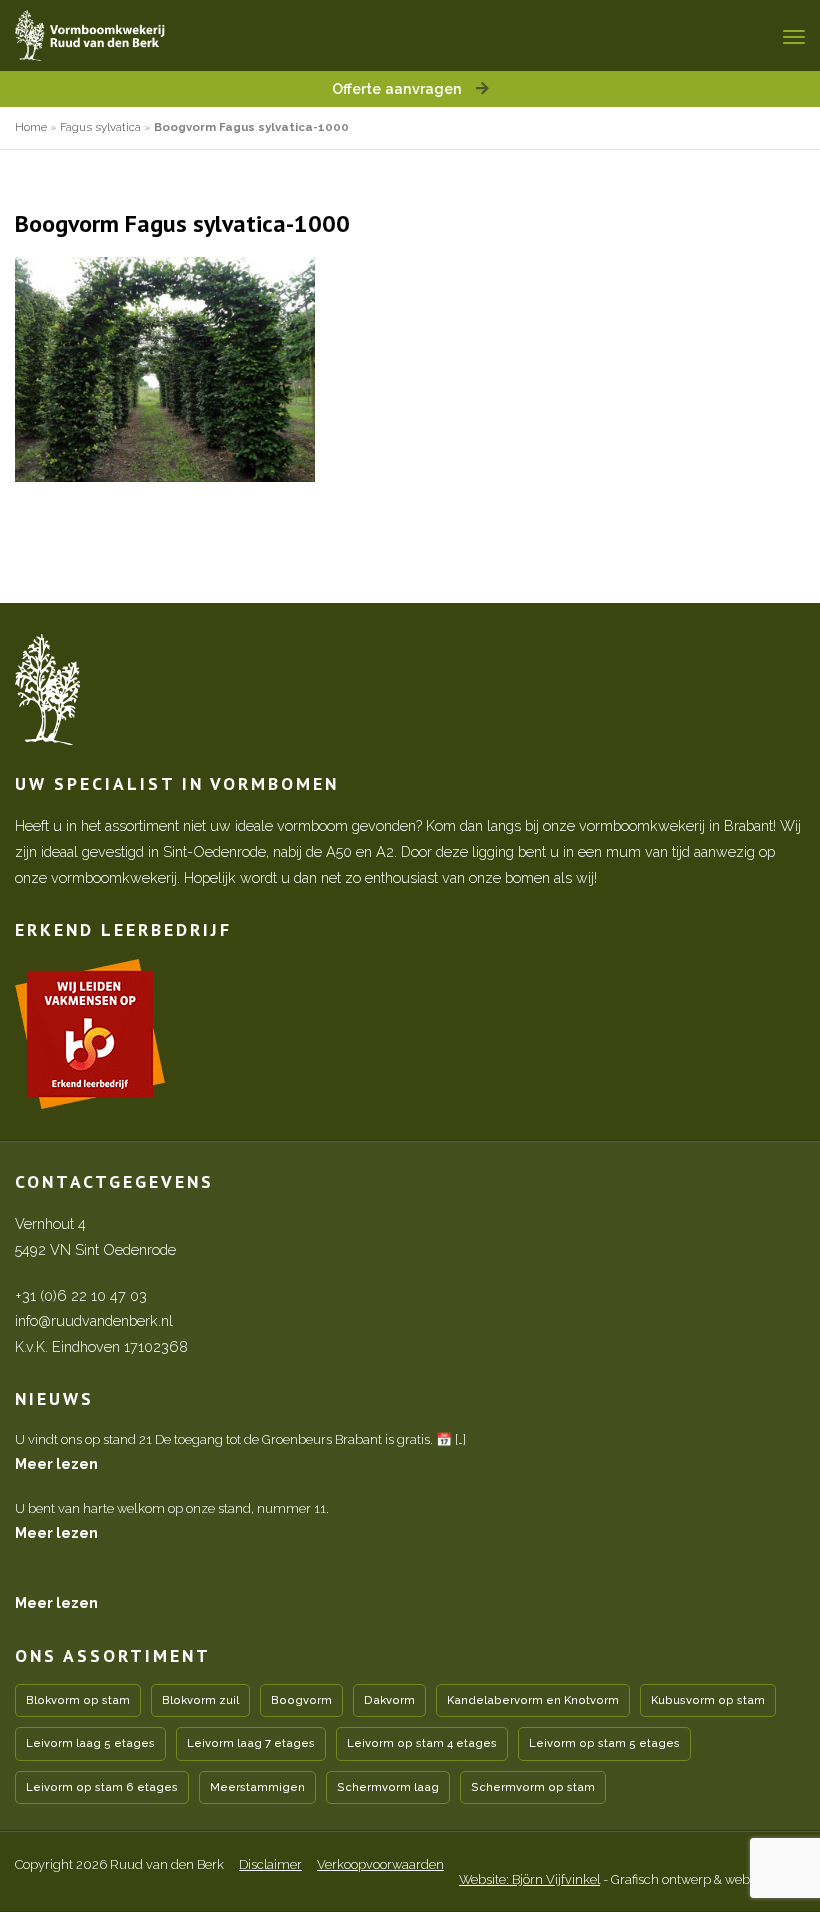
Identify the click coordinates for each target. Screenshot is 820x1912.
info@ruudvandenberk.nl (94, 1320)
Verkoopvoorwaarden (380, 1864)
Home (31, 127)
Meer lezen (56, 1463)
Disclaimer (270, 1864)
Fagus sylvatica (100, 127)
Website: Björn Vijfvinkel (529, 1879)
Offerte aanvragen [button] (399, 88)
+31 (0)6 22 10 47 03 (81, 1295)
